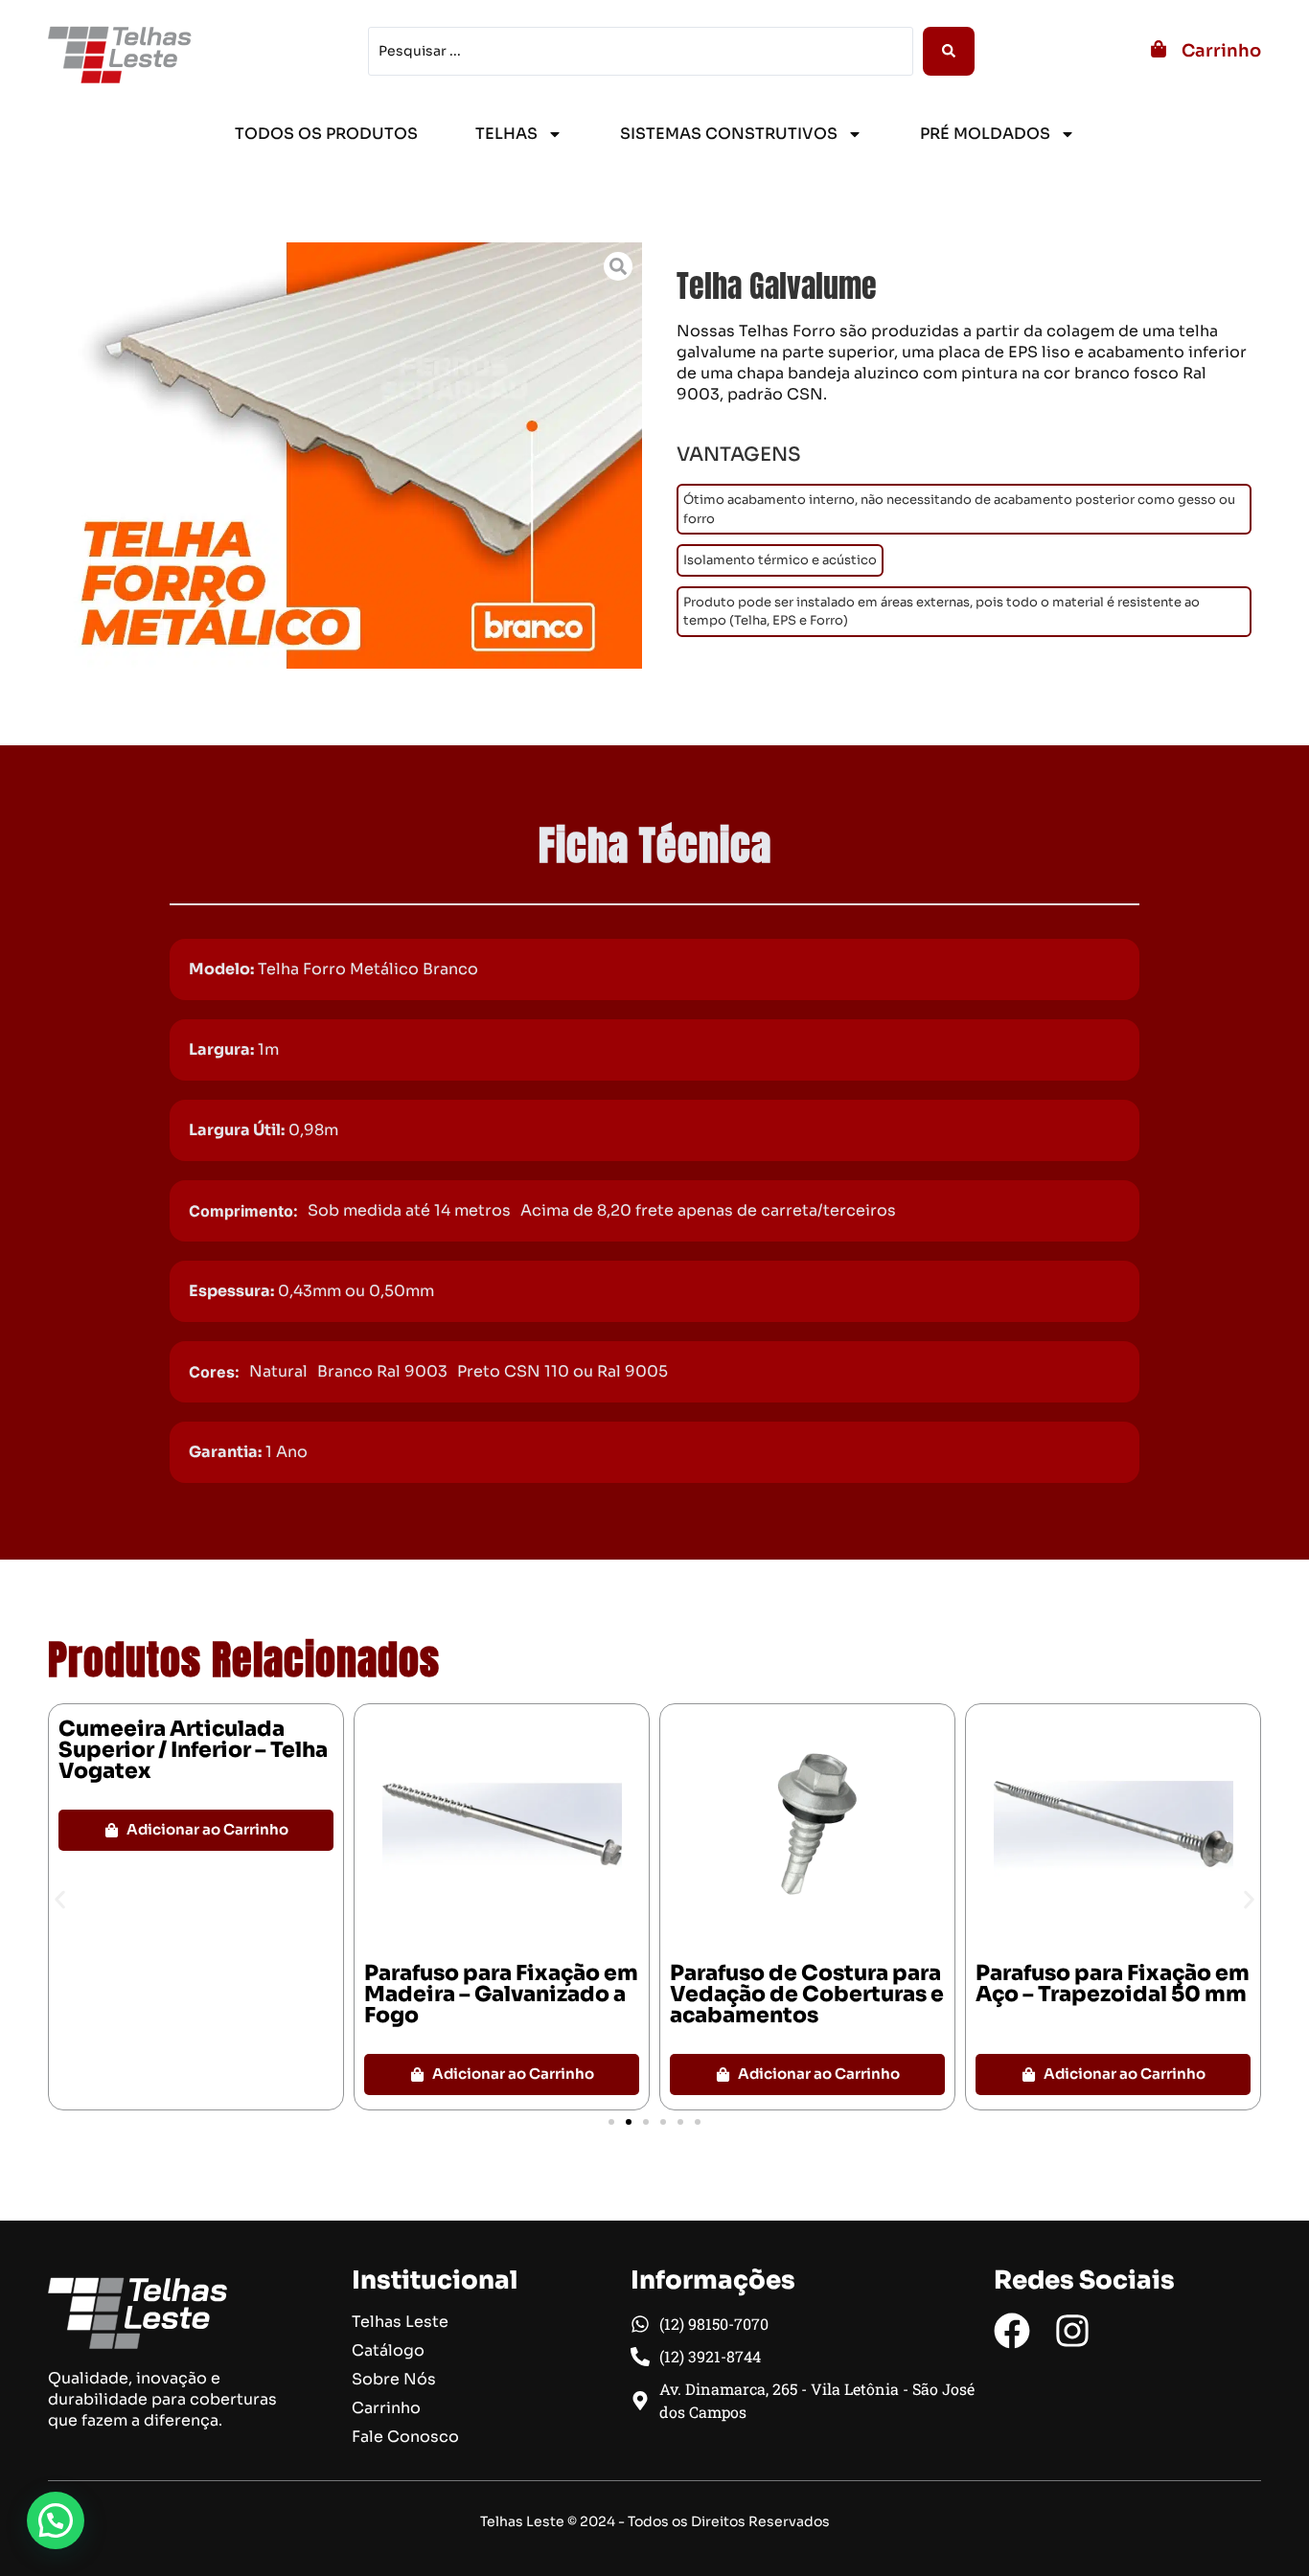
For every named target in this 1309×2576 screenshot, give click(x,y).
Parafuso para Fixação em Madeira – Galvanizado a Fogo (501, 1994)
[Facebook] (1012, 2331)
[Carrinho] (1159, 49)
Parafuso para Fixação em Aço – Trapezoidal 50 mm (1113, 1983)
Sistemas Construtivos (729, 134)
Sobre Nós (394, 2380)
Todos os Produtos (326, 134)
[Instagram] (1072, 2331)
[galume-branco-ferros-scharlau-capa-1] (345, 456)
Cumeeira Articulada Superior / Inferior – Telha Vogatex (193, 1750)
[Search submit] (949, 51)
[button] (60, 1900)
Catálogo (388, 2351)
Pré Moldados (985, 134)
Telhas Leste (400, 2322)
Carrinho (1221, 51)
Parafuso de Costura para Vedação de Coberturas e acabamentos (807, 1994)
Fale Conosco (405, 2437)
